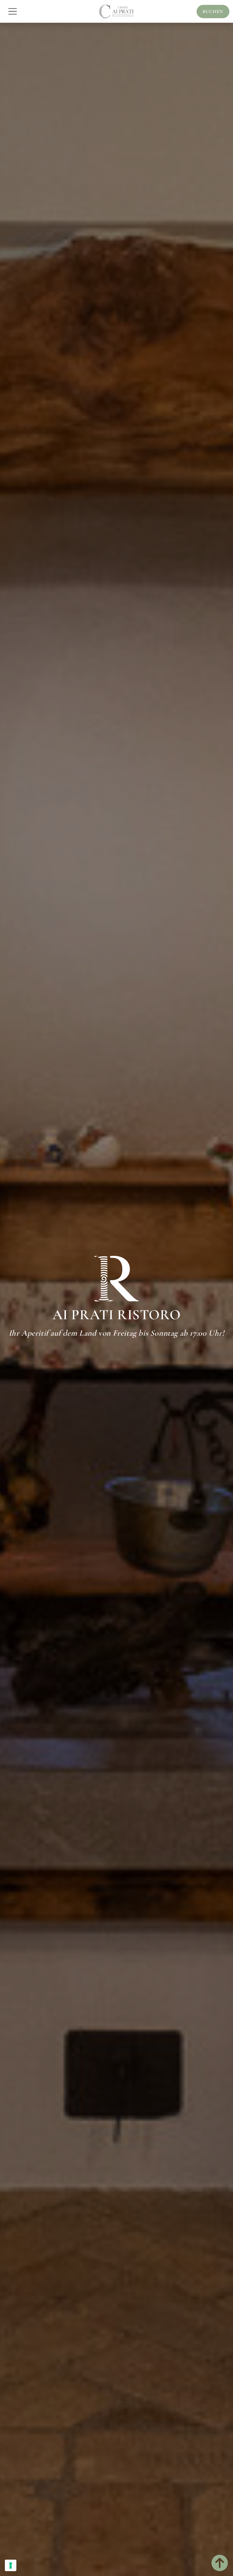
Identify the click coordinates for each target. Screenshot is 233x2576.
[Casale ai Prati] (116, 12)
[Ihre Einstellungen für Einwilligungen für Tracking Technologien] (11, 2565)
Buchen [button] (213, 12)
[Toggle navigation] (13, 11)
